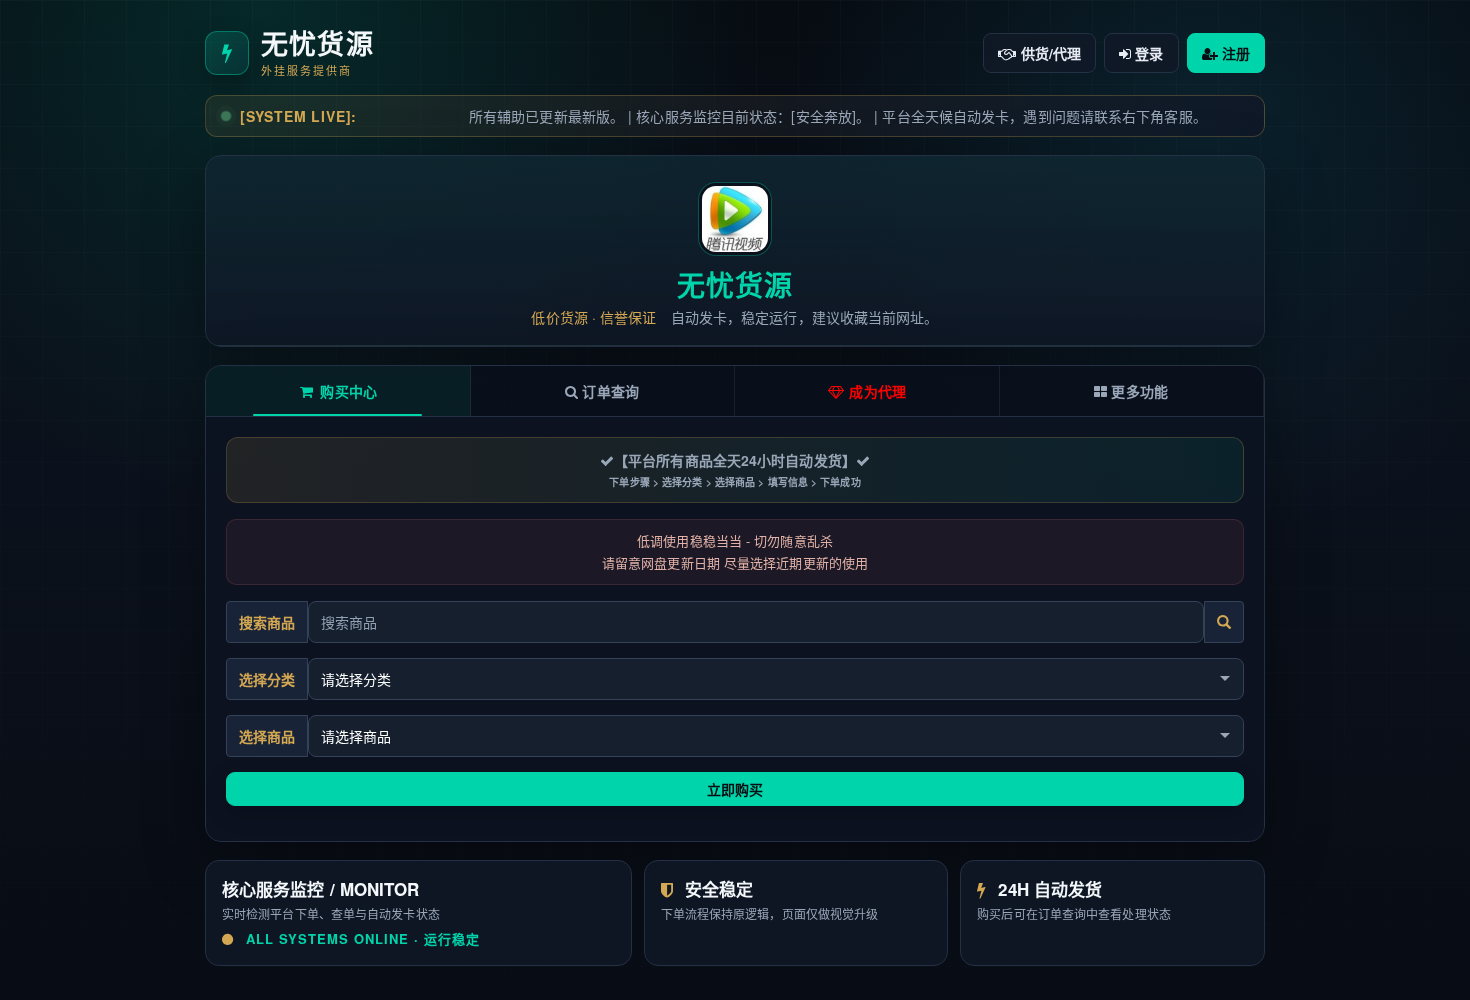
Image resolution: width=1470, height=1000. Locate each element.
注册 (1234, 53)
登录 (1147, 53)
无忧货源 (735, 284)
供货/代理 (1049, 53)
